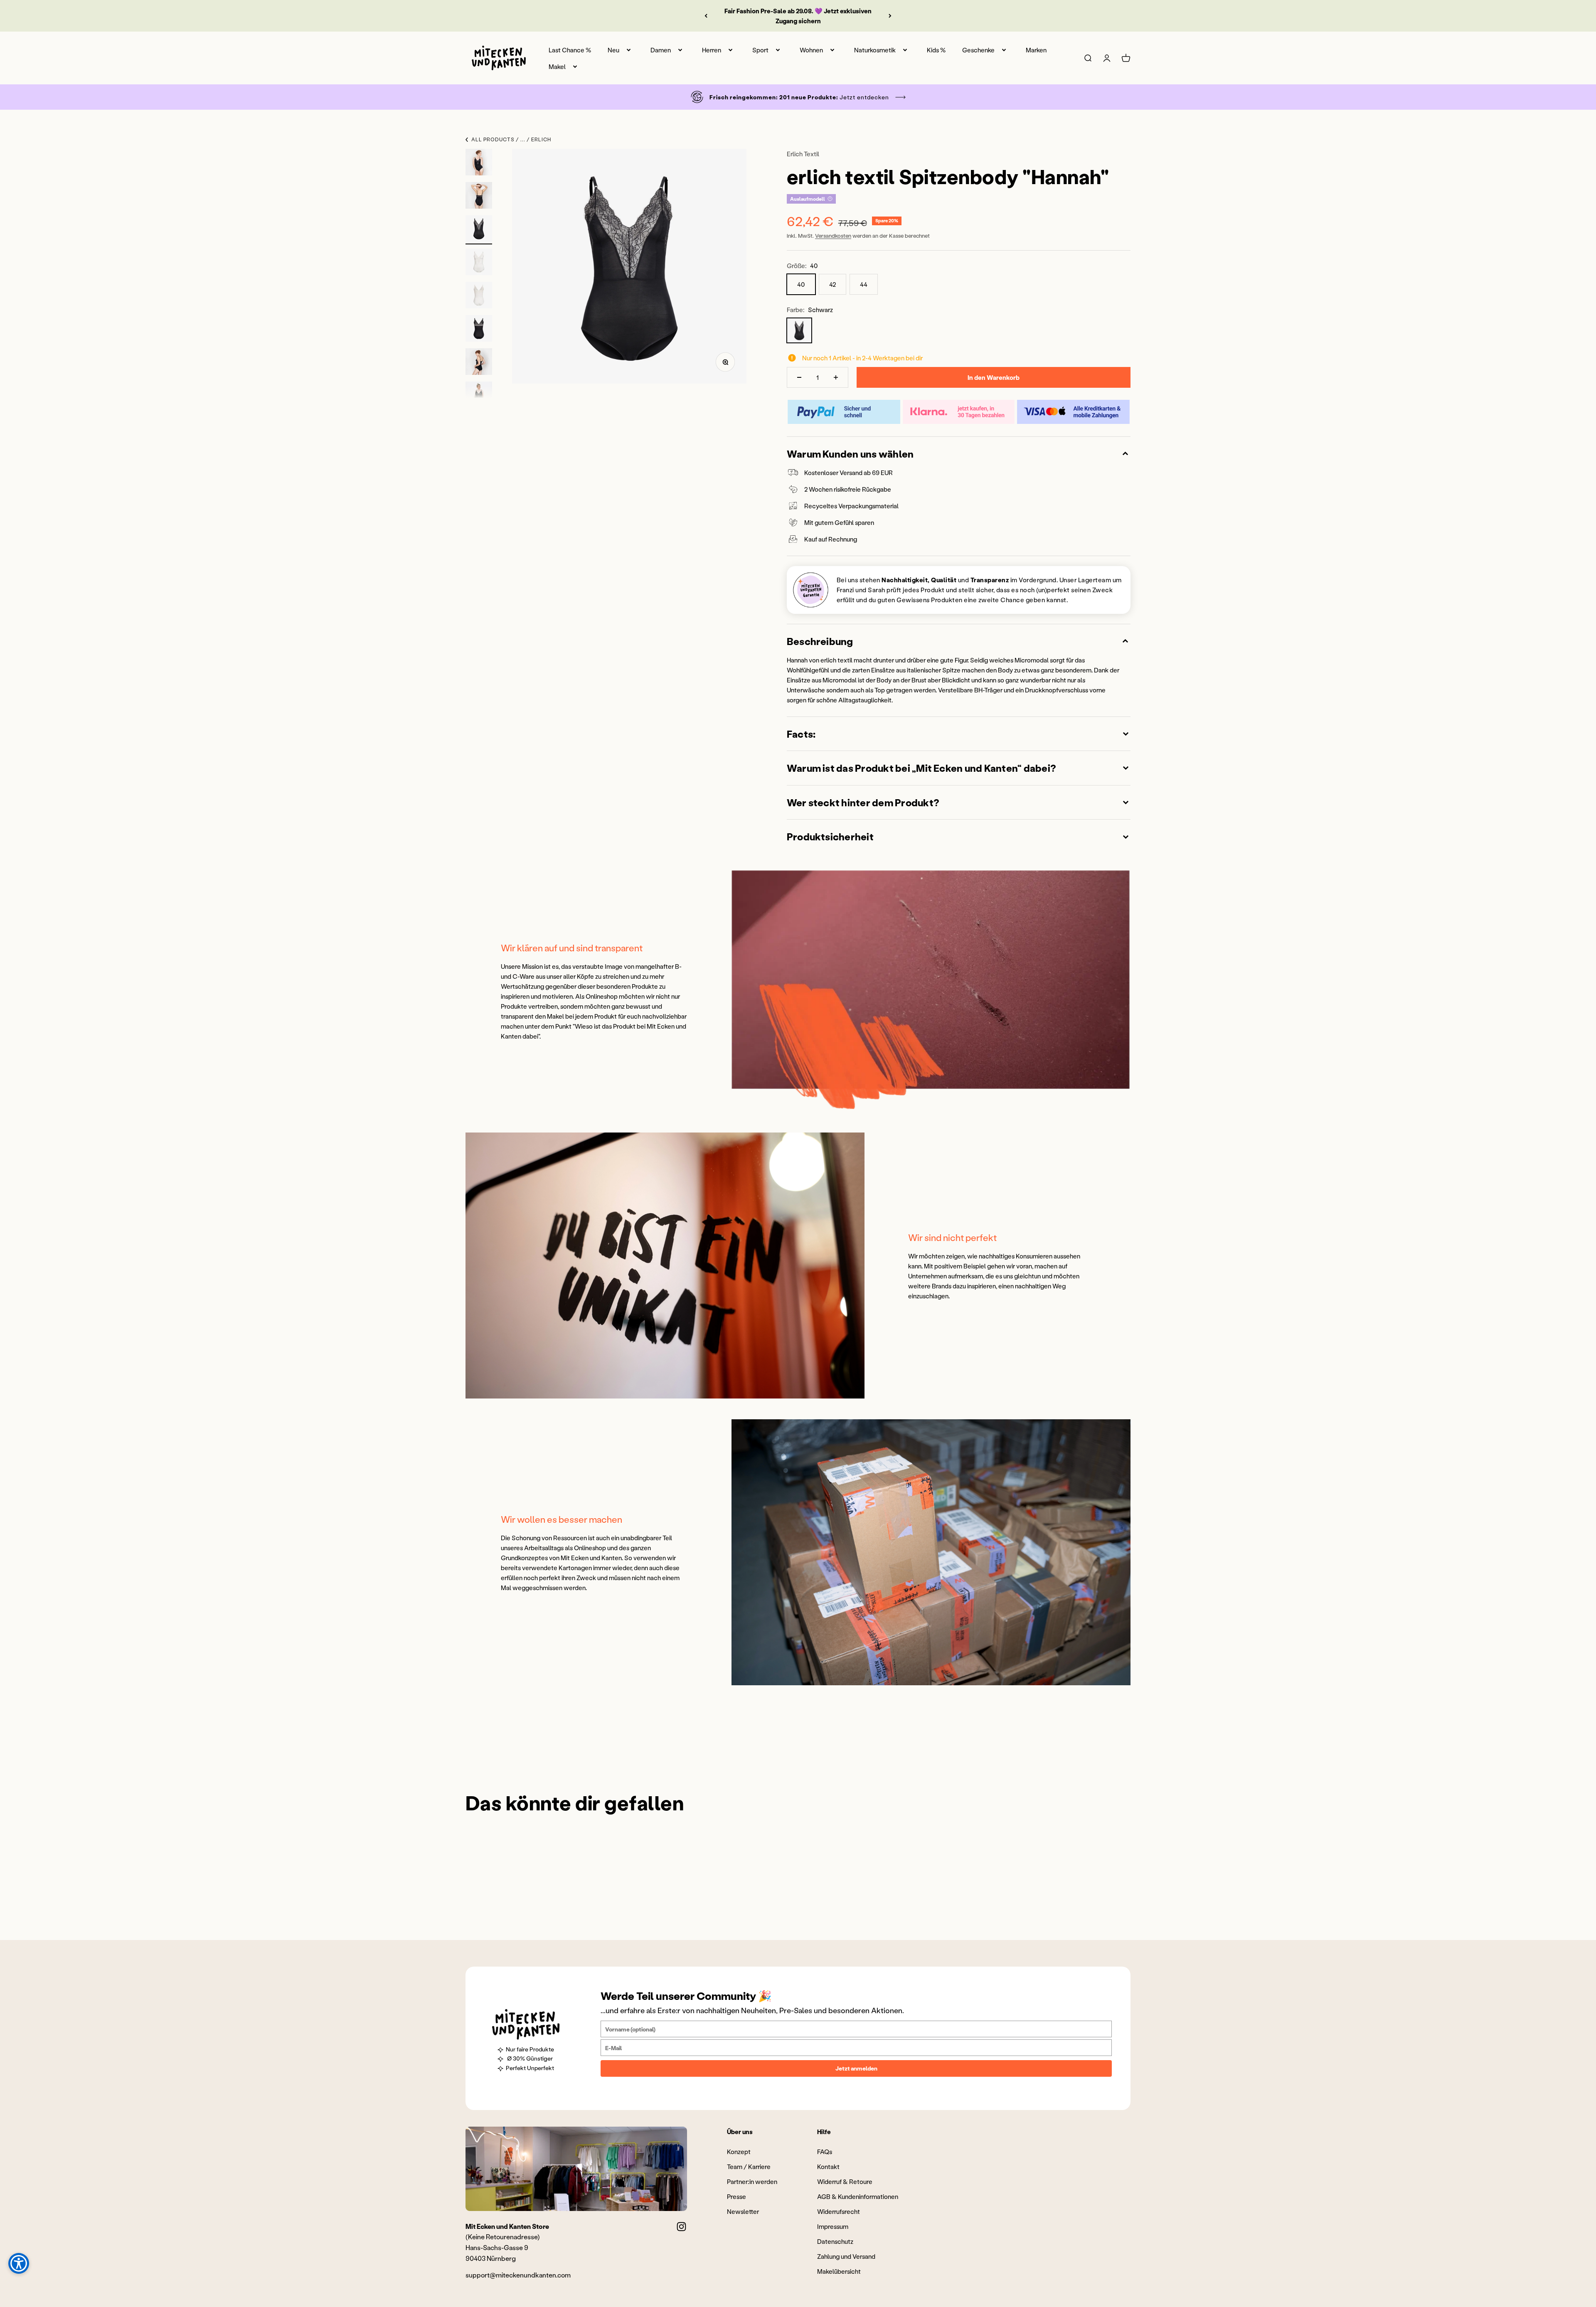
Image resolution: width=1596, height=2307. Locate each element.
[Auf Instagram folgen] (681, 2227)
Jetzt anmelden (856, 2068)
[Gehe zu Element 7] (479, 363)
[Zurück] (706, 16)
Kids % (936, 50)
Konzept (739, 2152)
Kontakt (828, 2167)
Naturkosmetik (875, 50)
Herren (712, 50)
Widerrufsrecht (839, 2211)
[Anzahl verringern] (799, 377)
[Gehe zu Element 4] (479, 263)
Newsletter (743, 2211)
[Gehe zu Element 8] (479, 396)
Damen (661, 50)
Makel (557, 66)
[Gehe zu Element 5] (479, 296)
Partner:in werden (752, 2181)
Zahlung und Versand (846, 2256)
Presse (736, 2196)
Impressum (833, 2226)
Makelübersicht (839, 2271)
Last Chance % (570, 50)
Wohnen (811, 50)
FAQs (825, 2152)
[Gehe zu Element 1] (479, 163)
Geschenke (978, 50)
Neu (613, 50)
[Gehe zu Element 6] (479, 330)
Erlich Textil (803, 154)
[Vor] (890, 16)
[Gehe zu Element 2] (479, 197)
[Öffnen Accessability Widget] (19, 2263)
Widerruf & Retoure (845, 2181)
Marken (1036, 50)
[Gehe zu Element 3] (479, 230)
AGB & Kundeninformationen (858, 2196)
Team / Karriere (749, 2167)
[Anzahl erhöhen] (836, 377)
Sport (760, 50)
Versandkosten (833, 235)
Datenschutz (835, 2241)
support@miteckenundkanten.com (518, 2275)
